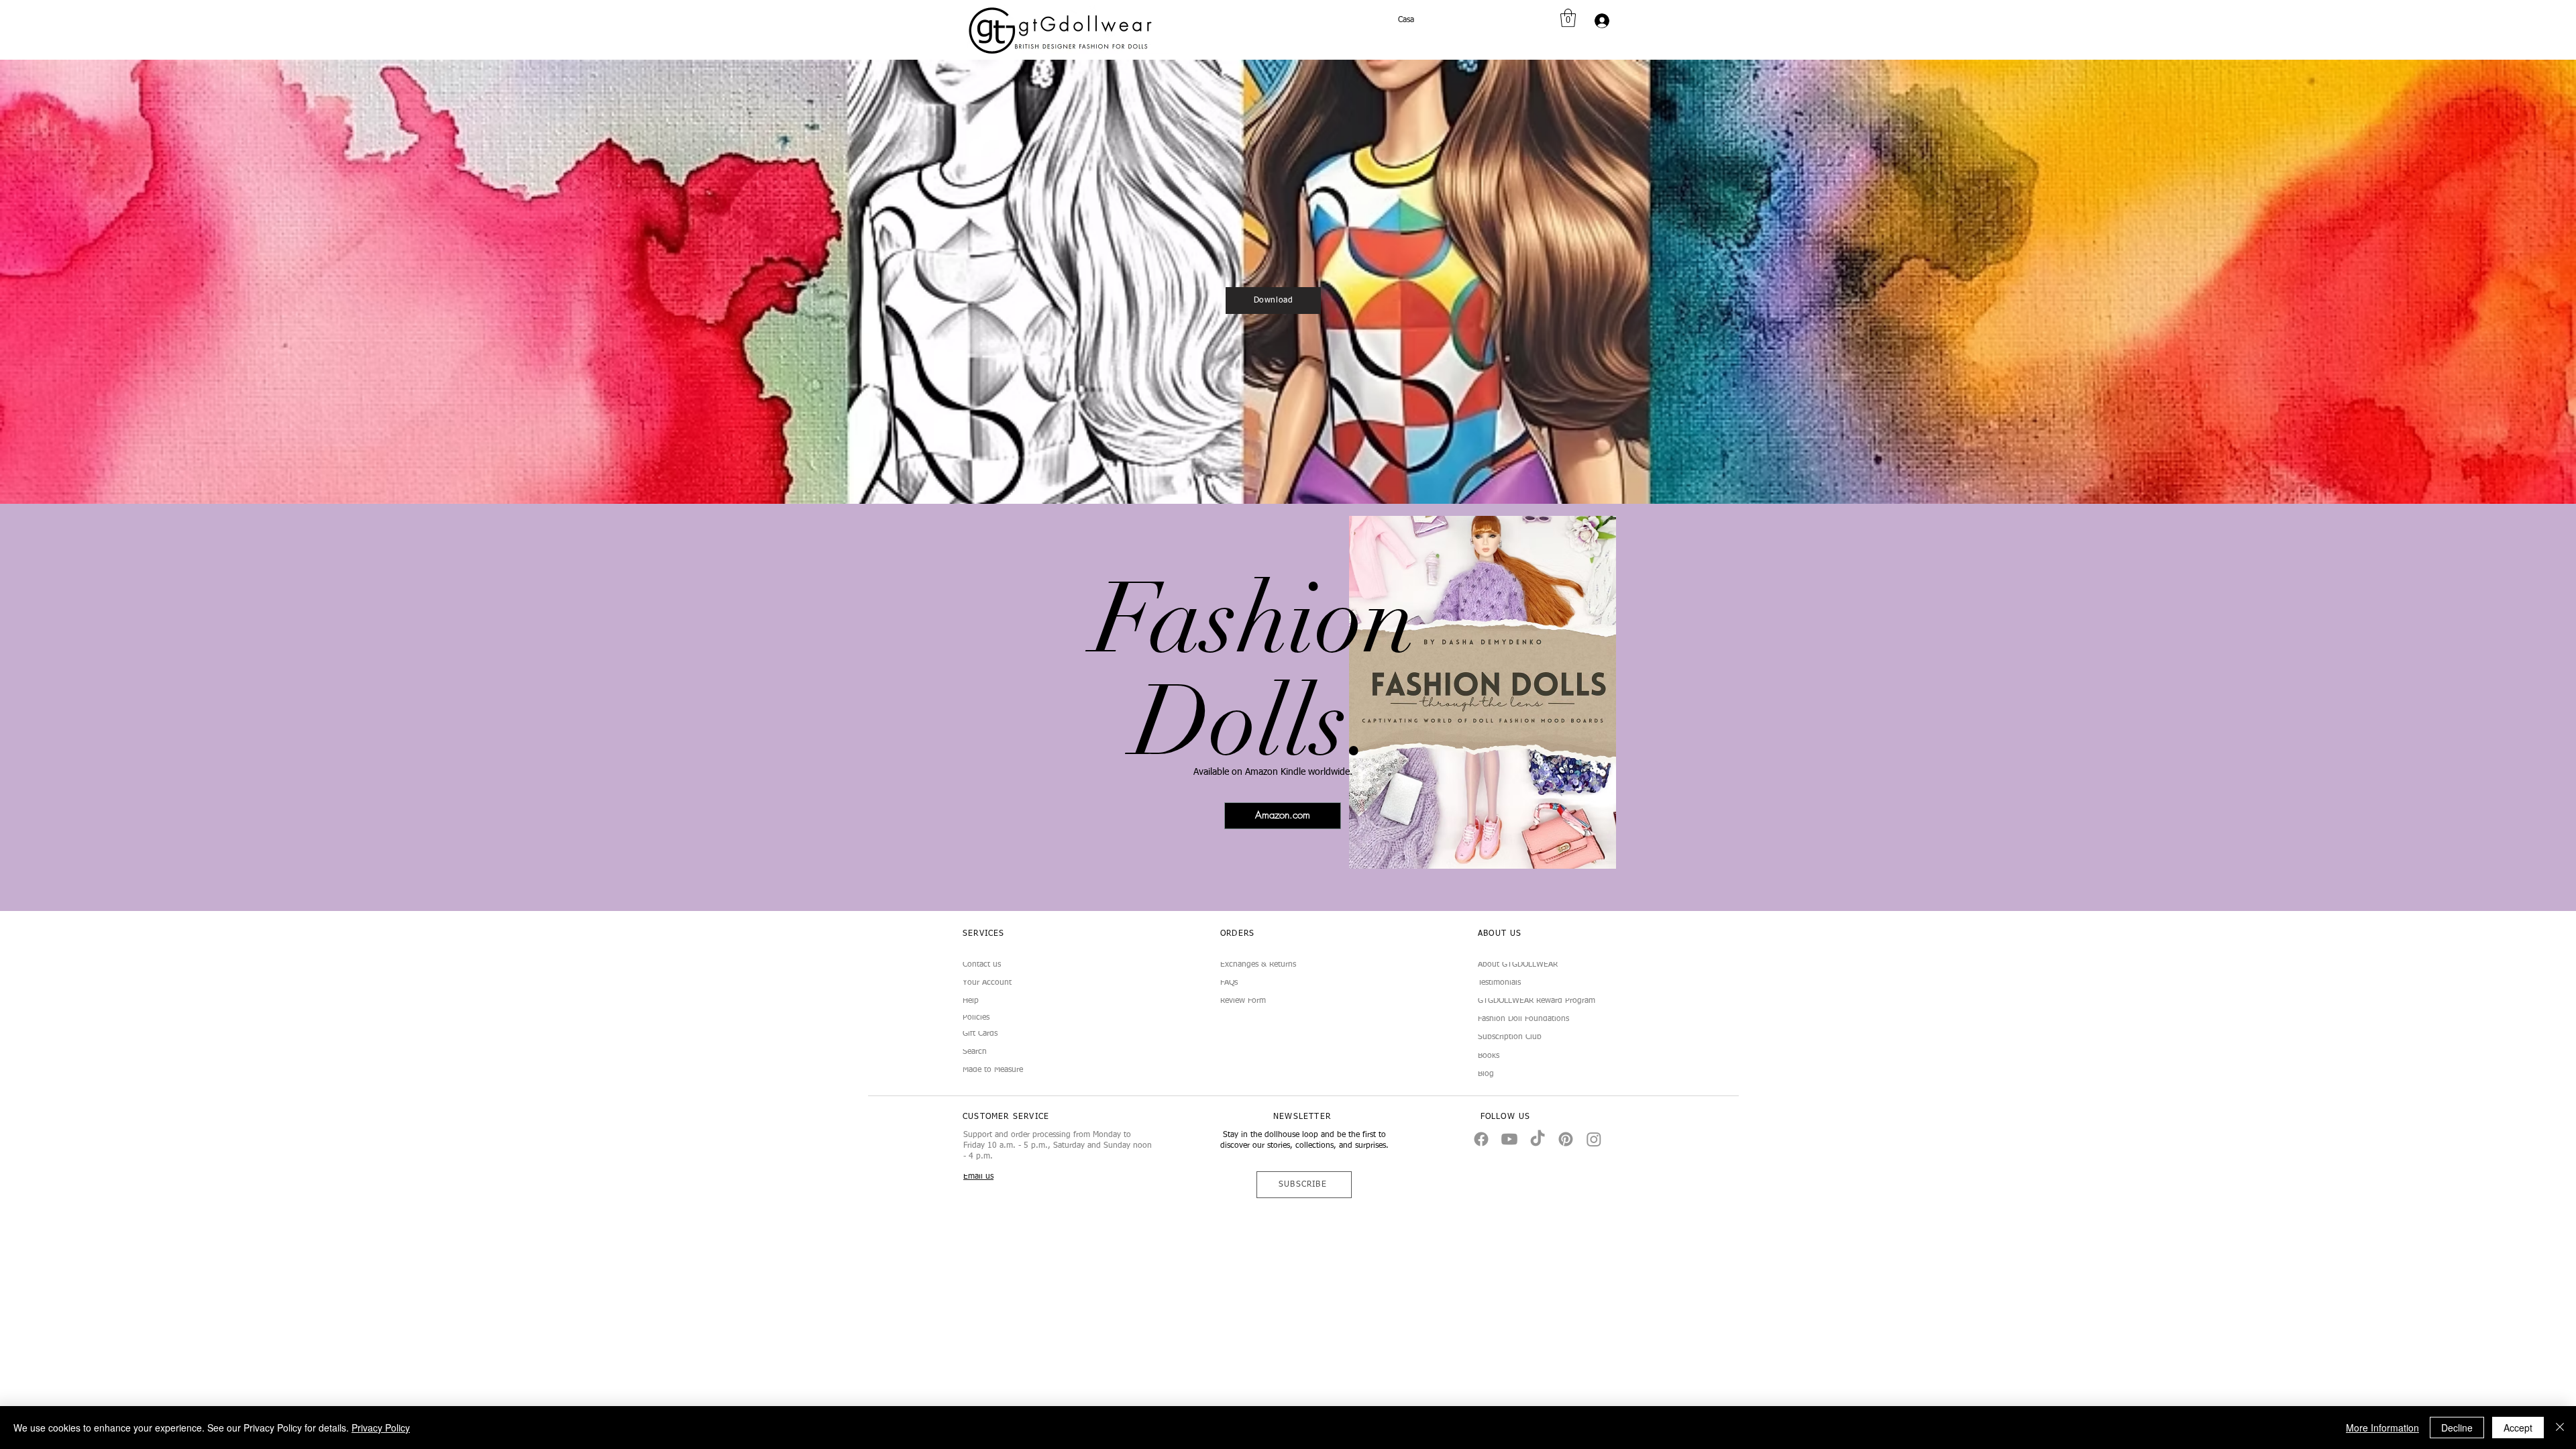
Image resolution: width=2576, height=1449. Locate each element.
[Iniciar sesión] (1600, 21)
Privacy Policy (381, 1428)
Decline (2457, 1428)
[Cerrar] (2560, 1428)
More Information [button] (2382, 1428)
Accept (2518, 1428)
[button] (1568, 18)
